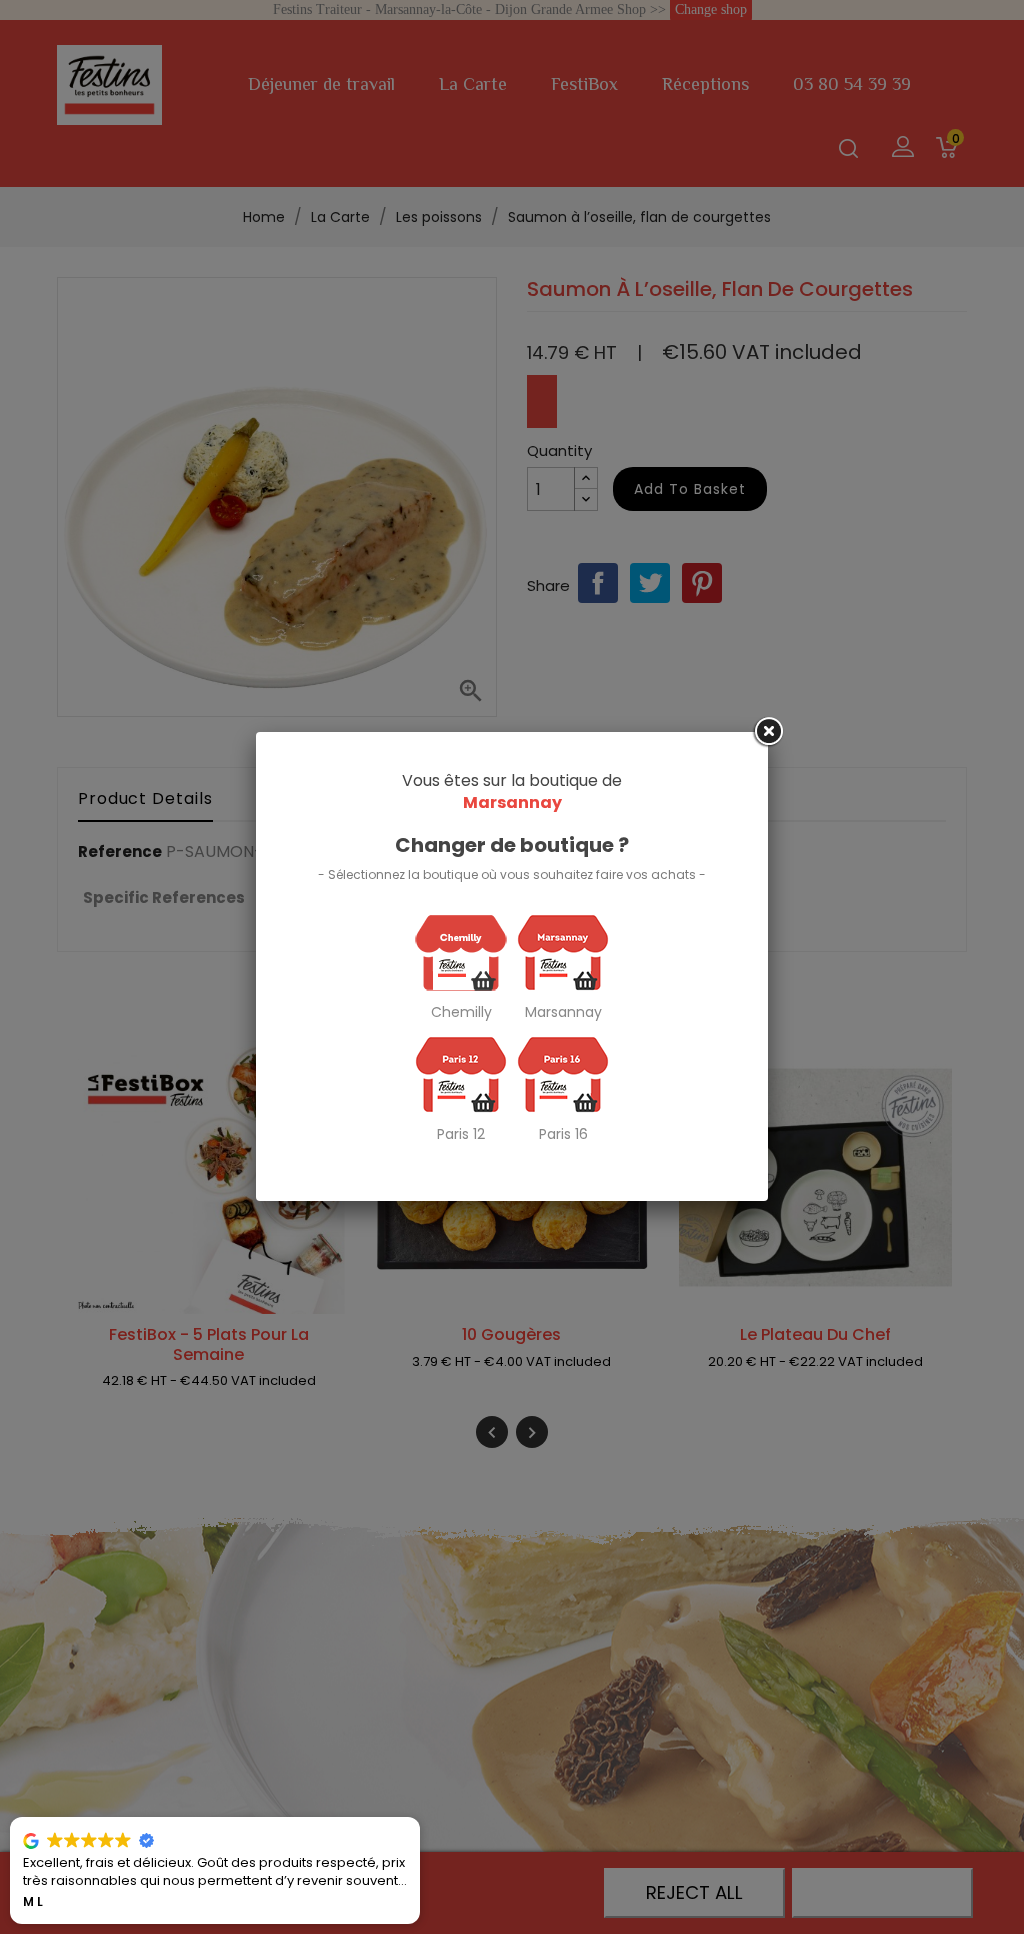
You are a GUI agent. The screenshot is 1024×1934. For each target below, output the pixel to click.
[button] (419, 1818)
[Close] (768, 732)
